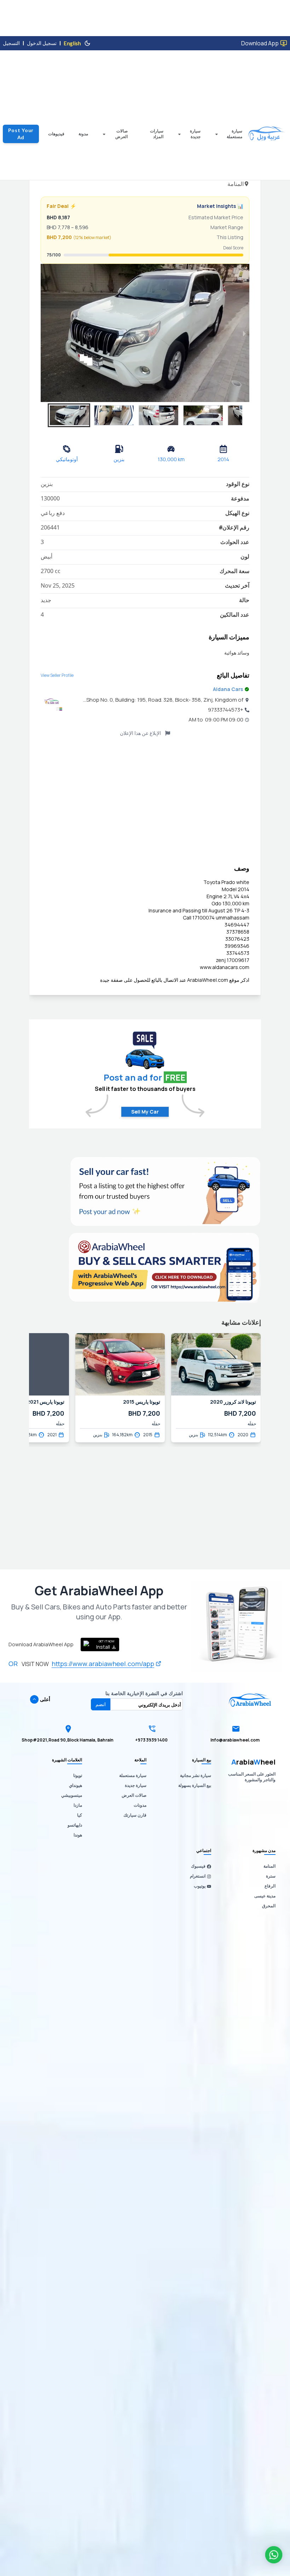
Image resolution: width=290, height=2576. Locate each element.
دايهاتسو (75, 1825)
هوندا (78, 1835)
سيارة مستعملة (133, 1776)
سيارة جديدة (136, 1785)
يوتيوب (200, 1886)
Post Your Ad (21, 134)
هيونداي (76, 1785)
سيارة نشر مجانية (195, 1776)
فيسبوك (198, 1866)
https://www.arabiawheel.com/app (103, 1664)
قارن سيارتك (135, 1815)
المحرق (269, 1906)
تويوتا (78, 1776)
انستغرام (198, 1876)
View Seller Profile (57, 675)
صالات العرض (134, 1795)
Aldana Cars (228, 689)
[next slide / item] (244, 333)
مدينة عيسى (265, 1896)
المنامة (269, 1866)
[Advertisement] (145, 797)
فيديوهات (56, 134)
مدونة (83, 134)
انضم (101, 1704)
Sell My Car (145, 1112)
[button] (69, 415)
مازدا (78, 1805)
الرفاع (270, 1886)
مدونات (140, 1805)
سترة (271, 1876)
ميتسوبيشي (72, 1795)
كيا (80, 1815)
